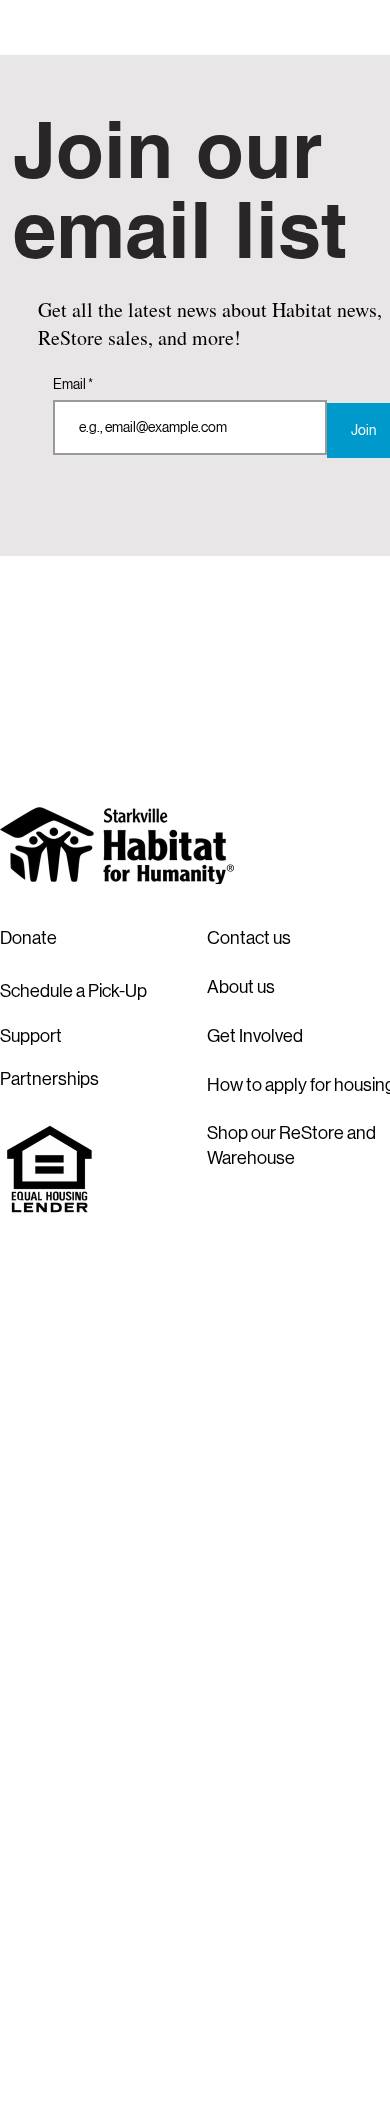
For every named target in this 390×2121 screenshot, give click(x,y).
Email (70, 384)
